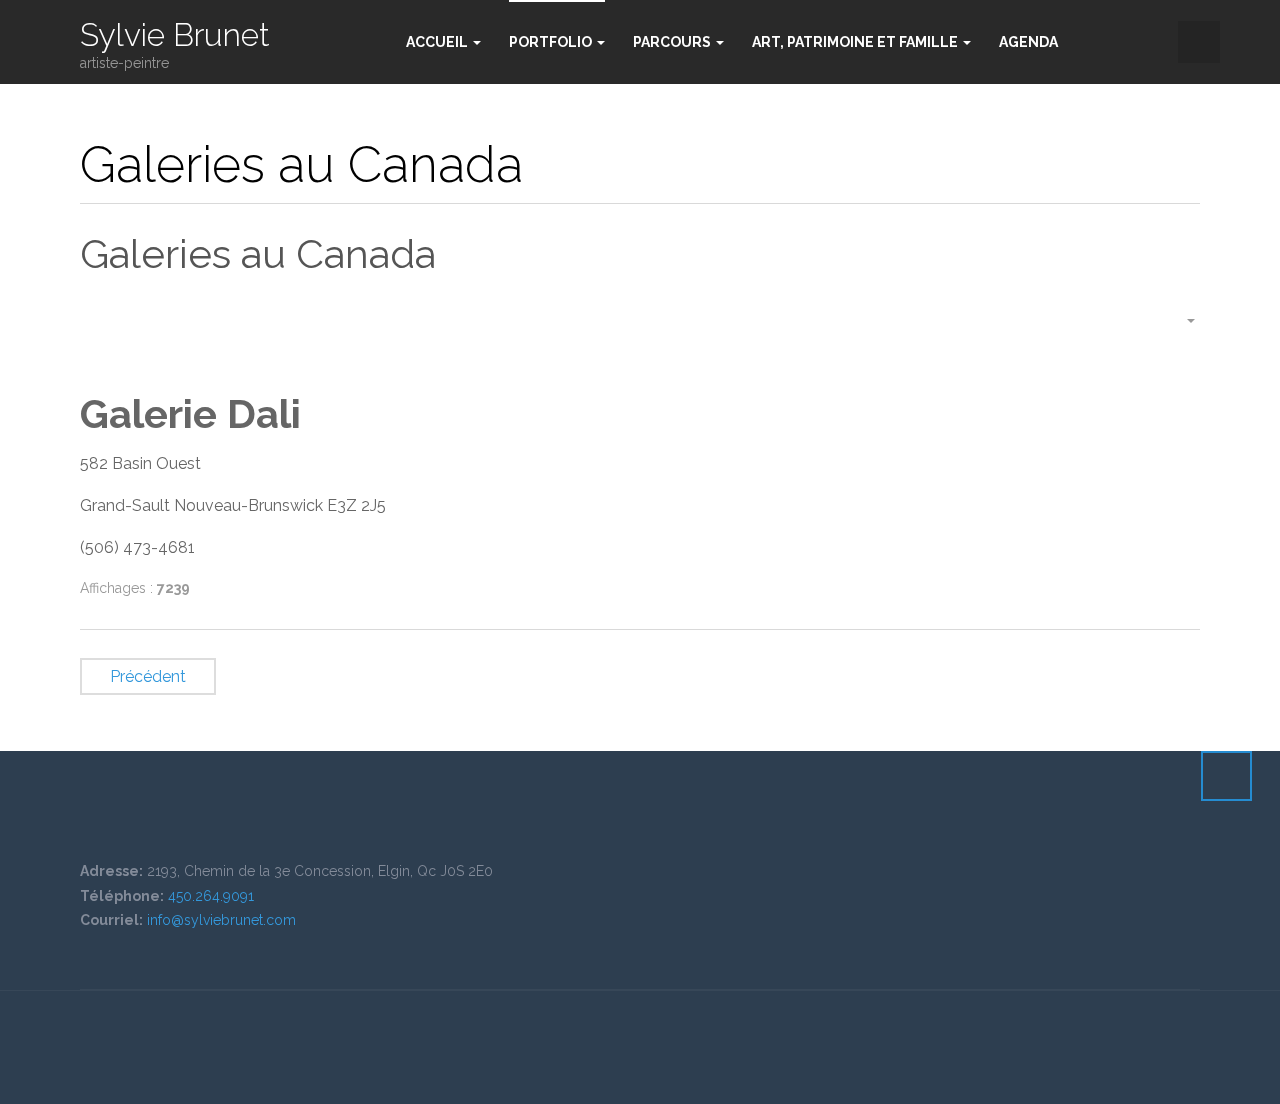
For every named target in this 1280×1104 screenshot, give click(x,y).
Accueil (438, 42)
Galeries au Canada (258, 253)
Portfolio (552, 42)
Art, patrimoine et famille (856, 42)
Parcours (673, 42)
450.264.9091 (211, 896)
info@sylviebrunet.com (221, 920)
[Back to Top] (1226, 776)
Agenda (1028, 42)
